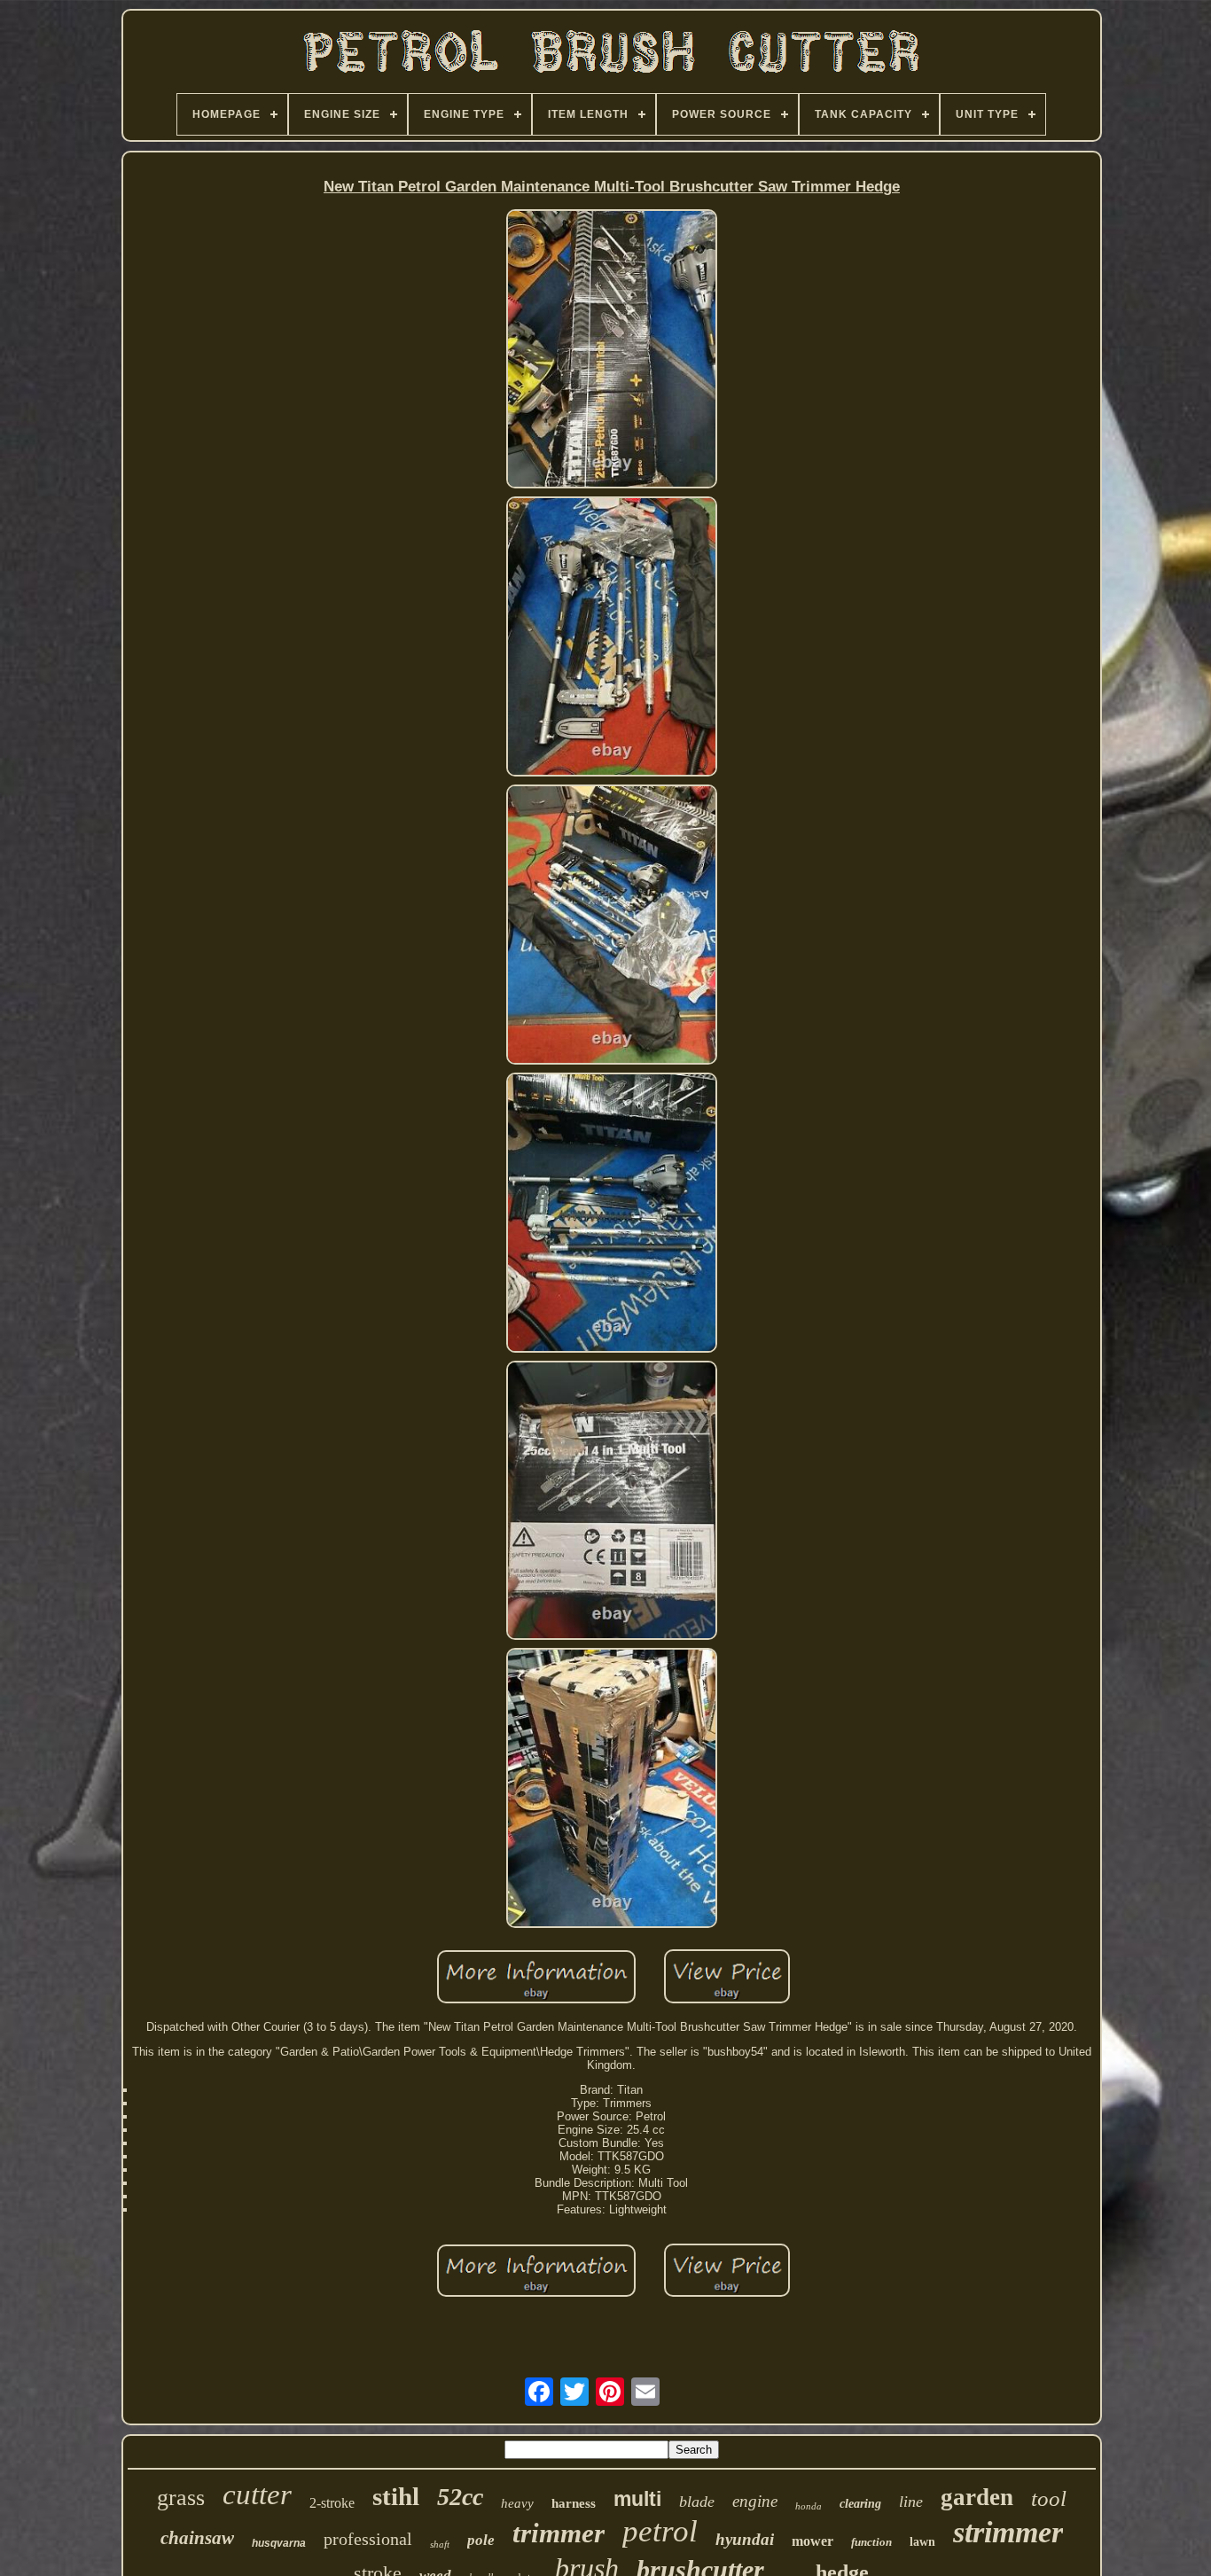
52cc (460, 2497)
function (871, 2542)
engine (755, 2501)
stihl (396, 2496)
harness (574, 2503)
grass (181, 2498)
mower (813, 2541)
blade (697, 2502)
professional (368, 2539)
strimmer (1008, 2532)
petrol (660, 2531)
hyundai (745, 2539)
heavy (517, 2503)
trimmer (559, 2533)
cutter (257, 2494)
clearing (860, 2504)
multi (637, 2499)
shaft (440, 2544)
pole (481, 2540)
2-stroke (332, 2503)
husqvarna (279, 2543)
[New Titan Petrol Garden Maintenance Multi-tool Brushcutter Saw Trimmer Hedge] (612, 351)
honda (809, 2506)
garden (977, 2497)
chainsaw (197, 2538)
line (911, 2502)
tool (1049, 2498)
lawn (922, 2542)
